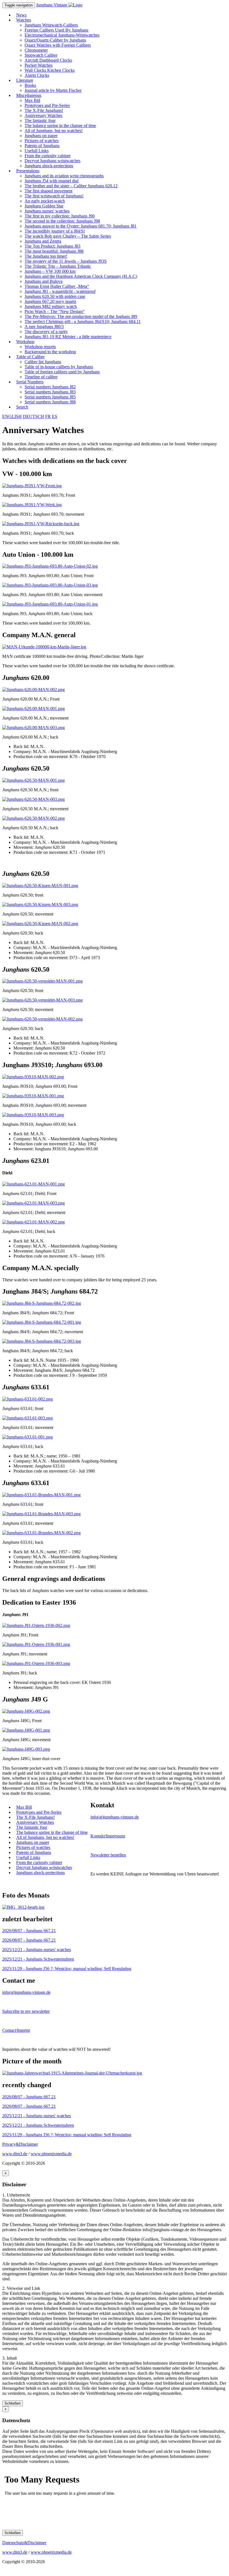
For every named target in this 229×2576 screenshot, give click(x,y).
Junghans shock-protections (49, 166)
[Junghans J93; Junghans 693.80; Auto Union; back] (50, 604)
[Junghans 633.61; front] (28, 1399)
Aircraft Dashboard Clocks (48, 60)
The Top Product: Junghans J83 (53, 246)
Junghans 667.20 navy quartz (50, 301)
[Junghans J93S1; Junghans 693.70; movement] (32, 505)
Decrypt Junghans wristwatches (53, 161)
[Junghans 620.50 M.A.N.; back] (34, 818)
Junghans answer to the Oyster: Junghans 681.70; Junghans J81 (81, 226)
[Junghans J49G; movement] (26, 1730)
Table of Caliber (30, 357)
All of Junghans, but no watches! (54, 131)
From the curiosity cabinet (47, 156)
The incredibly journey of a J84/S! (55, 231)
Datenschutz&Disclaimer (24, 2543)
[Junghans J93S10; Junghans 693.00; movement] (33, 1096)
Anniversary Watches (43, 115)
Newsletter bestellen (108, 1855)
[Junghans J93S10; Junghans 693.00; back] (33, 1115)
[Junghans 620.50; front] (40, 886)
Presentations (28, 171)
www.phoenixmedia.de (51, 2154)
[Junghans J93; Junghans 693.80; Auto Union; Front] (50, 566)
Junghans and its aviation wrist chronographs (64, 176)
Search (22, 407)
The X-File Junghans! (44, 110)
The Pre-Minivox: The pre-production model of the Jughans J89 (81, 316)
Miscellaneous (29, 95)
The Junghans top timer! (46, 256)
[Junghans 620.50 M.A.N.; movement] (34, 799)
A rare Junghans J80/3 (44, 327)
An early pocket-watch (45, 201)
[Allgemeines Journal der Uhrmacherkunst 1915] (72, 2073)
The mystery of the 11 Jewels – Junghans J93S (66, 261)
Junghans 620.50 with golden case (55, 296)
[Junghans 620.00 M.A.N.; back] (34, 727)
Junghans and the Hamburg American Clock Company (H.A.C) (81, 276)
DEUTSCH (34, 416)
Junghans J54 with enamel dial (52, 181)
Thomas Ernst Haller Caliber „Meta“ (57, 286)
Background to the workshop (50, 352)
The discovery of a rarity (46, 332)
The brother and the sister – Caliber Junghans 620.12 (71, 186)
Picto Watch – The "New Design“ (55, 311)
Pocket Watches (39, 65)
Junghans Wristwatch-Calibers (51, 25)
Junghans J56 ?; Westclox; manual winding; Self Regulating (67, 1969)
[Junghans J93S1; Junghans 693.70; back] (41, 524)
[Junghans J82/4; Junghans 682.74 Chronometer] (23, 1907)
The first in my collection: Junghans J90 (60, 216)
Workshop (25, 342)
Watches (24, 20)
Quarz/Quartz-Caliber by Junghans (55, 40)
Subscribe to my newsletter (26, 2011)
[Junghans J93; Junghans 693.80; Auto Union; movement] (50, 585)
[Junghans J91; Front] (36, 1625)
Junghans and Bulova (44, 281)
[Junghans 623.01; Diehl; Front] (34, 1184)
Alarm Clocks (37, 75)
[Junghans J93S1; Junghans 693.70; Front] (32, 486)
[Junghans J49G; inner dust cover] (26, 1749)
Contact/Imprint (16, 2030)
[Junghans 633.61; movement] (28, 1418)
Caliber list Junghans (43, 362)
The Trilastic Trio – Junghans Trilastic (58, 266)
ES (55, 416)
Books (30, 85)
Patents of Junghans (42, 146)
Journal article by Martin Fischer (53, 90)
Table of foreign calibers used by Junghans (62, 372)
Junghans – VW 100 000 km (50, 271)
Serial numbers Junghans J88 (50, 402)
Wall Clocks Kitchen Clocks (50, 70)
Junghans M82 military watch (51, 306)
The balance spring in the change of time (60, 126)
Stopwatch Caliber (41, 55)
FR (48, 416)
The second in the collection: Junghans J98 (62, 221)
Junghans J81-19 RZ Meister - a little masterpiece (68, 337)
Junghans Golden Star (44, 206)
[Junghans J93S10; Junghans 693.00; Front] (33, 1077)
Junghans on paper (41, 136)
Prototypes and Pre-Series (47, 105)
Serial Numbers (30, 382)
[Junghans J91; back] (36, 1663)
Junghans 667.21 (29, 1931)
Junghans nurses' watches (47, 211)
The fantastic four (40, 120)
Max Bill (32, 100)
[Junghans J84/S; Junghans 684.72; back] (42, 1341)
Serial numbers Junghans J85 (50, 397)
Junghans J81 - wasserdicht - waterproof (60, 291)
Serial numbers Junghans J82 (50, 387)
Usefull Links (37, 151)
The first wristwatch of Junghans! (54, 196)
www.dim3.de (15, 2154)
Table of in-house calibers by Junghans (59, 367)
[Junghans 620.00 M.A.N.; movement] (34, 708)
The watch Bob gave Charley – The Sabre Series (68, 236)
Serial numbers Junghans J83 (50, 392)
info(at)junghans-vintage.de (115, 1817)
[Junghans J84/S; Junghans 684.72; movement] (42, 1322)
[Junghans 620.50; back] (40, 923)
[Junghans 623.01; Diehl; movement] (34, 1203)
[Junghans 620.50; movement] (40, 905)
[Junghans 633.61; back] (28, 1437)
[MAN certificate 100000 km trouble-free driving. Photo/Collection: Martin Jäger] (44, 647)
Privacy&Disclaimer (20, 2144)
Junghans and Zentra (43, 241)
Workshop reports (40, 347)
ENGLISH (12, 416)
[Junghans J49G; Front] (26, 1711)
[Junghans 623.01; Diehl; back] (34, 1222)
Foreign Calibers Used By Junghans (56, 30)
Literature (25, 80)
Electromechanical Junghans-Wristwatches (62, 35)
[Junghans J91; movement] (36, 1644)
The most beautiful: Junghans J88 (54, 251)
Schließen (13, 2403)
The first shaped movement (48, 191)
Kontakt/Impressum (108, 1836)
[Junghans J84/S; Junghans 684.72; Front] (42, 1303)
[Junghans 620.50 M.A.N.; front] (34, 780)
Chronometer (36, 50)
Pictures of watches (42, 141)
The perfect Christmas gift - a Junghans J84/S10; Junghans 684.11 (83, 322)
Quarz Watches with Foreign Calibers (58, 45)
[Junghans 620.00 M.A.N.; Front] (34, 690)
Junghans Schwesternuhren (38, 1959)
